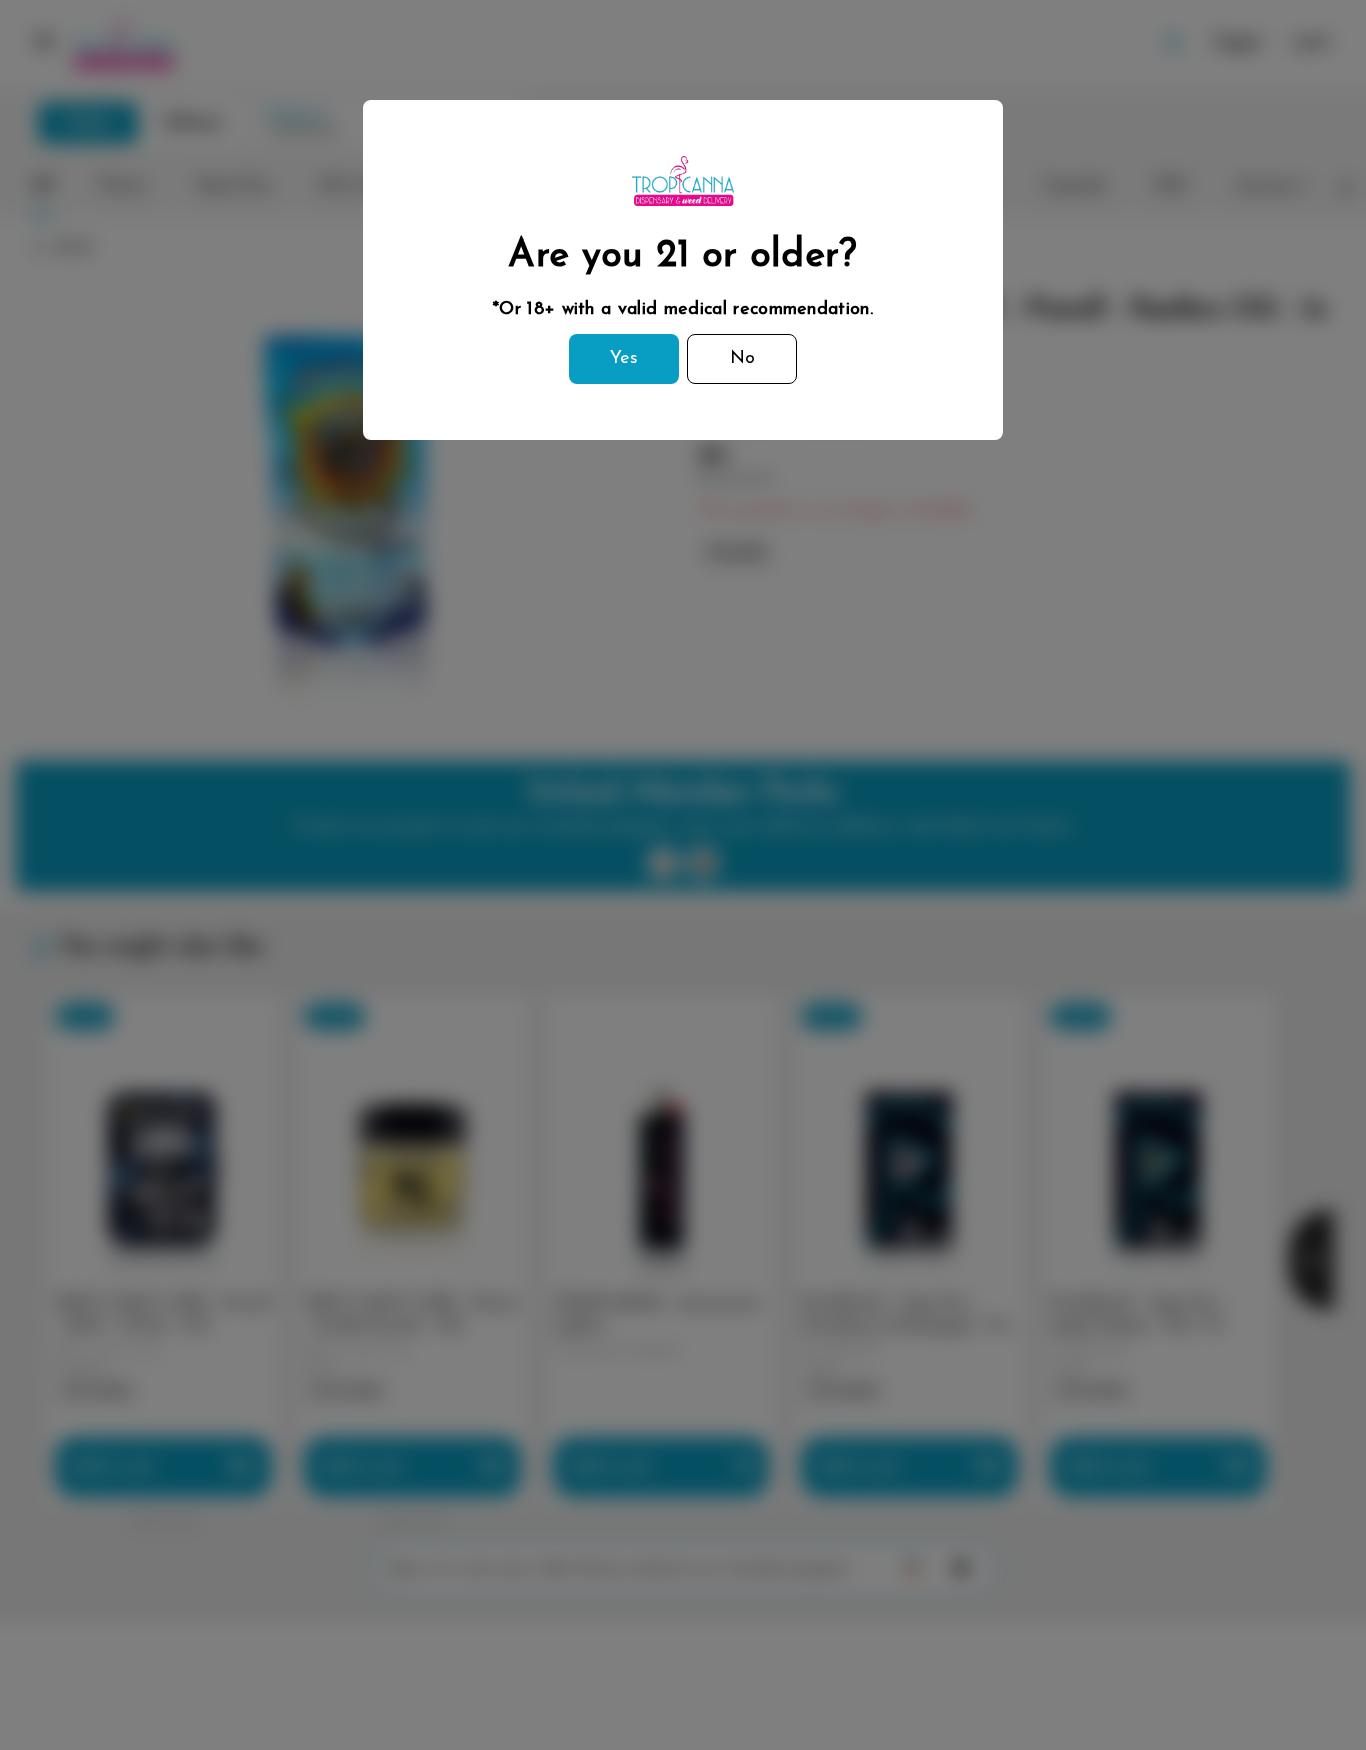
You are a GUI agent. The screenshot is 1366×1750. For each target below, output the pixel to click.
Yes (624, 359)
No (742, 359)
